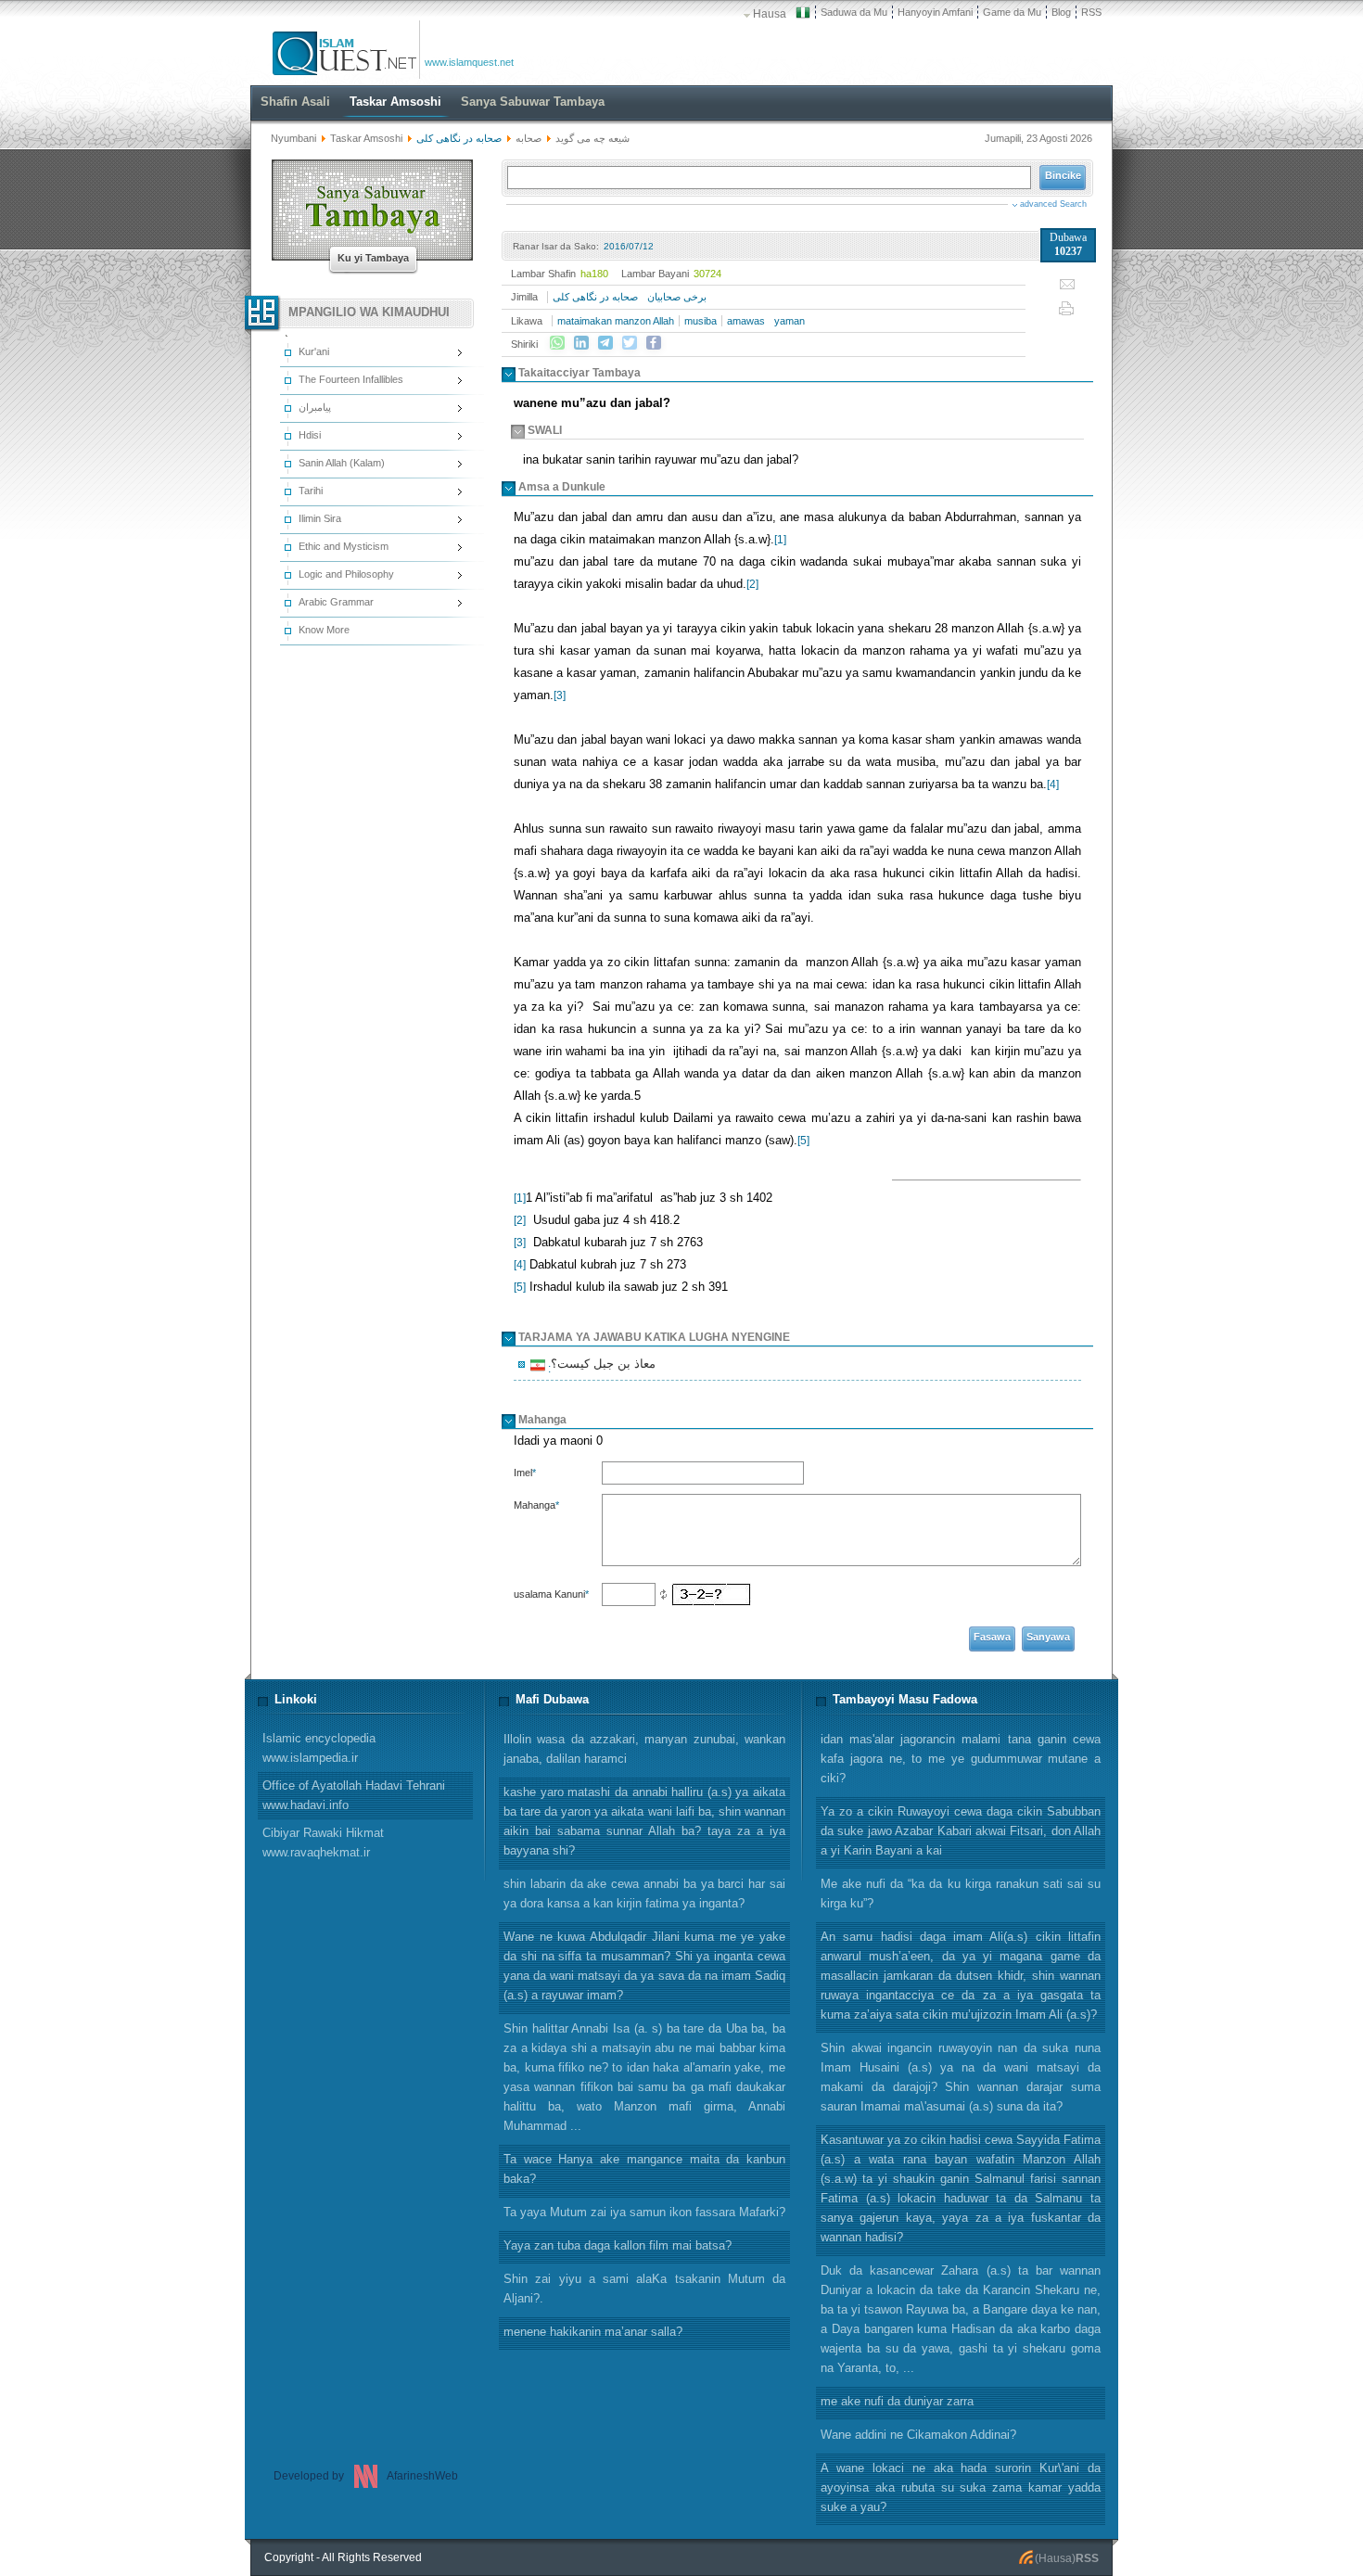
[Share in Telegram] (605, 343)
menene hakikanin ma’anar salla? (593, 2332)
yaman (790, 321)
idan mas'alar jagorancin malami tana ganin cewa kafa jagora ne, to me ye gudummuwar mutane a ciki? (961, 1759)
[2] (752, 584)
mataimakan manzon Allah (616, 321)
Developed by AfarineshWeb (366, 2476)
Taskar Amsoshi (366, 138)
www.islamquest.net (469, 62)
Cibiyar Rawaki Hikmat (323, 1843)
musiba (701, 321)
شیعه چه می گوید (592, 138)
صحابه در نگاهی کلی (595, 297)
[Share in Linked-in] (581, 343)
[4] (1053, 784)
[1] (780, 540)
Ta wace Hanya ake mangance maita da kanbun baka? (644, 2169)
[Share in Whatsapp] (557, 343)
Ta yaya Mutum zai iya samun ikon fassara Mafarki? (644, 2212)
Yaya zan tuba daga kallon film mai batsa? (618, 2245)
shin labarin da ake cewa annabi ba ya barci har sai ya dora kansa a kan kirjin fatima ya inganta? (644, 1894)
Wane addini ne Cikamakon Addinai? (918, 2435)
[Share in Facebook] (654, 343)
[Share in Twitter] (630, 343)
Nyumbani (293, 138)
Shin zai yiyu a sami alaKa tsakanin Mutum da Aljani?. (644, 2289)
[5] (803, 1141)
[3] (560, 695)
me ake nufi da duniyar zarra (897, 2401)
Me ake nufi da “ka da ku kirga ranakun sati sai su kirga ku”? (961, 1894)
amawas (746, 321)
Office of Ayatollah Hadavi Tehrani (354, 1795)
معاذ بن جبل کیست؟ (600, 1366)
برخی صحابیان (677, 297)
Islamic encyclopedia (319, 1748)
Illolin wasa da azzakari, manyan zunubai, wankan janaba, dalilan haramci (644, 1749)
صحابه (527, 138)
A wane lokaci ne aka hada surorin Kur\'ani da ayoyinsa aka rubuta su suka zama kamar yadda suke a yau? (961, 2487)
